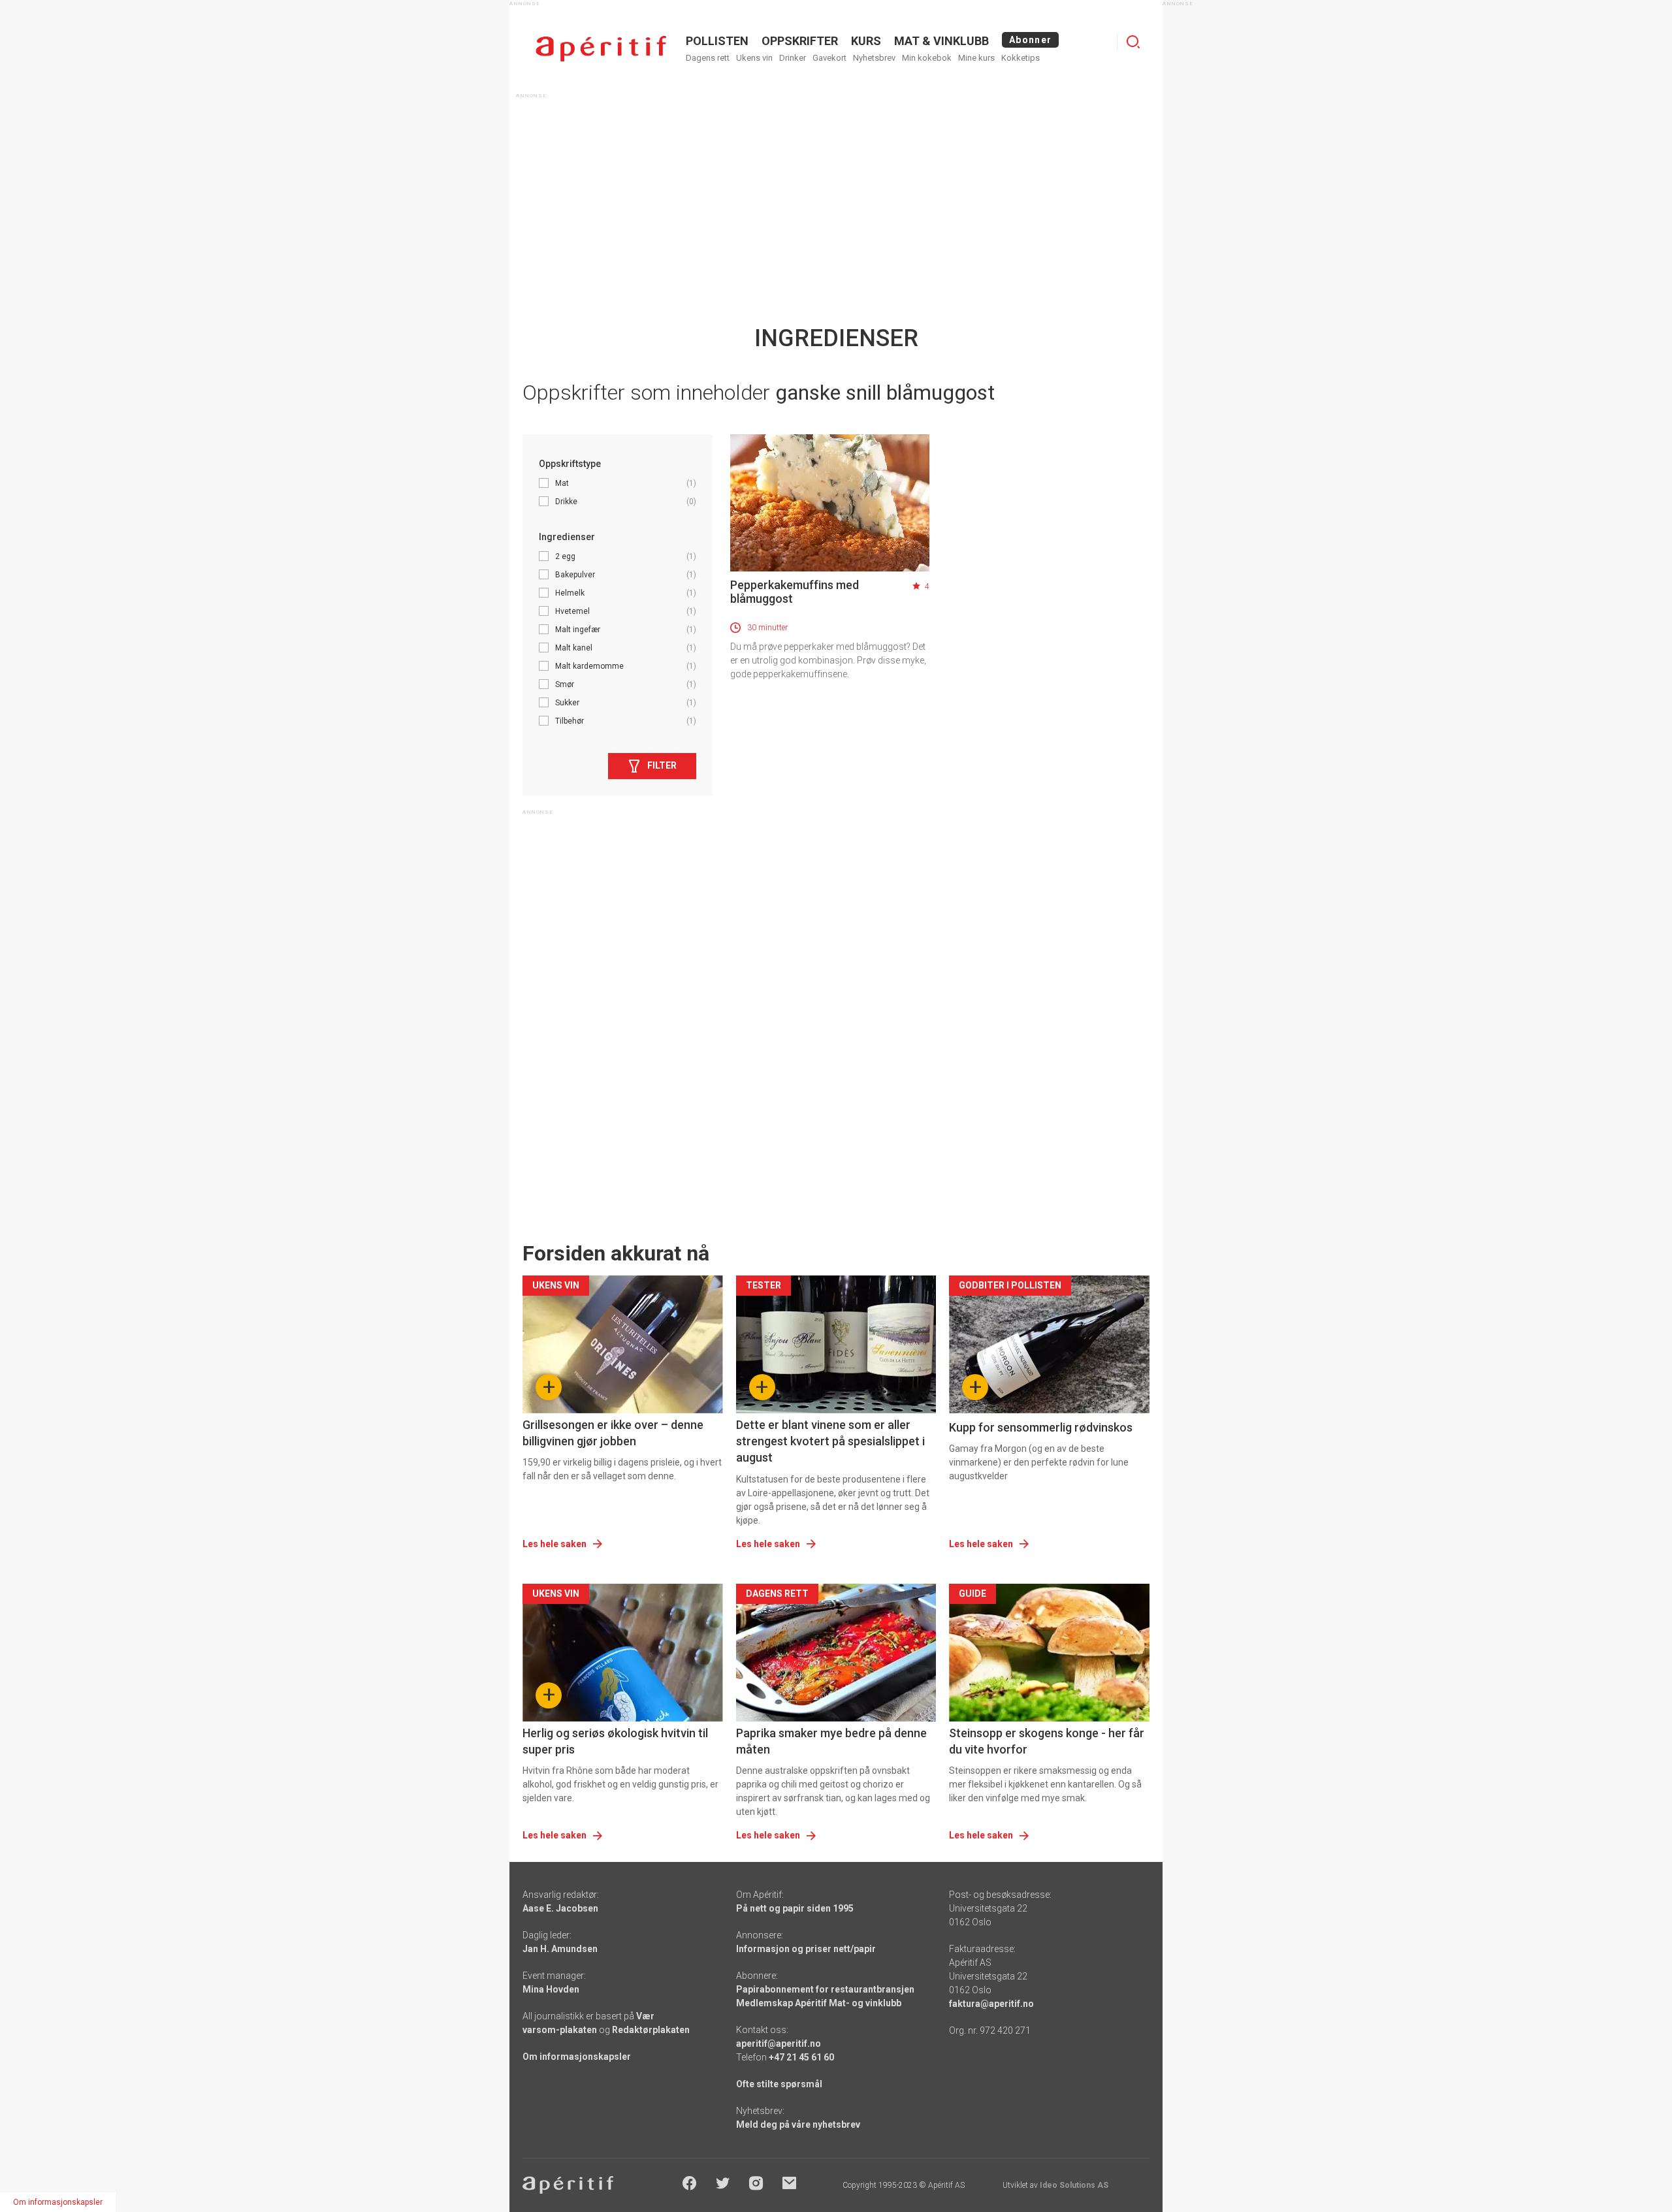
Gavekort (829, 58)
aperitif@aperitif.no (779, 2044)
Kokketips (1021, 58)
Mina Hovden (551, 1989)
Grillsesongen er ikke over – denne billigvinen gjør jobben (613, 1433)
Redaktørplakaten (651, 2030)
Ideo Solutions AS (1074, 2185)
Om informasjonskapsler (577, 2057)
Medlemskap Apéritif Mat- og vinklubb (819, 2003)
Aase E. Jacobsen (560, 1908)
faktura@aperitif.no (991, 2004)
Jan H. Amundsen (560, 1949)
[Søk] (1133, 42)
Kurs (866, 41)
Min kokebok (927, 58)
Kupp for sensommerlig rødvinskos (1041, 1427)
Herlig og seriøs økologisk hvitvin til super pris (615, 1741)
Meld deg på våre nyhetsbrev (798, 2124)
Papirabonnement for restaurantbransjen (825, 1989)
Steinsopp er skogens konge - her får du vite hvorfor (1047, 1741)
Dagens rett (708, 58)
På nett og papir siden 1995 (795, 1908)
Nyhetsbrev (874, 58)
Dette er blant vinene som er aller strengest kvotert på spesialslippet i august (830, 1441)
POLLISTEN (717, 41)
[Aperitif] (601, 49)
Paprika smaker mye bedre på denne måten (831, 1741)
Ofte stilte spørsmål (779, 2084)
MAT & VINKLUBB (941, 41)
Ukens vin (754, 58)
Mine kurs (976, 58)
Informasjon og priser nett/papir (806, 1949)
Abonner (1030, 40)
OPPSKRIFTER (800, 41)
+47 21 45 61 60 (801, 2057)
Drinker (793, 58)
